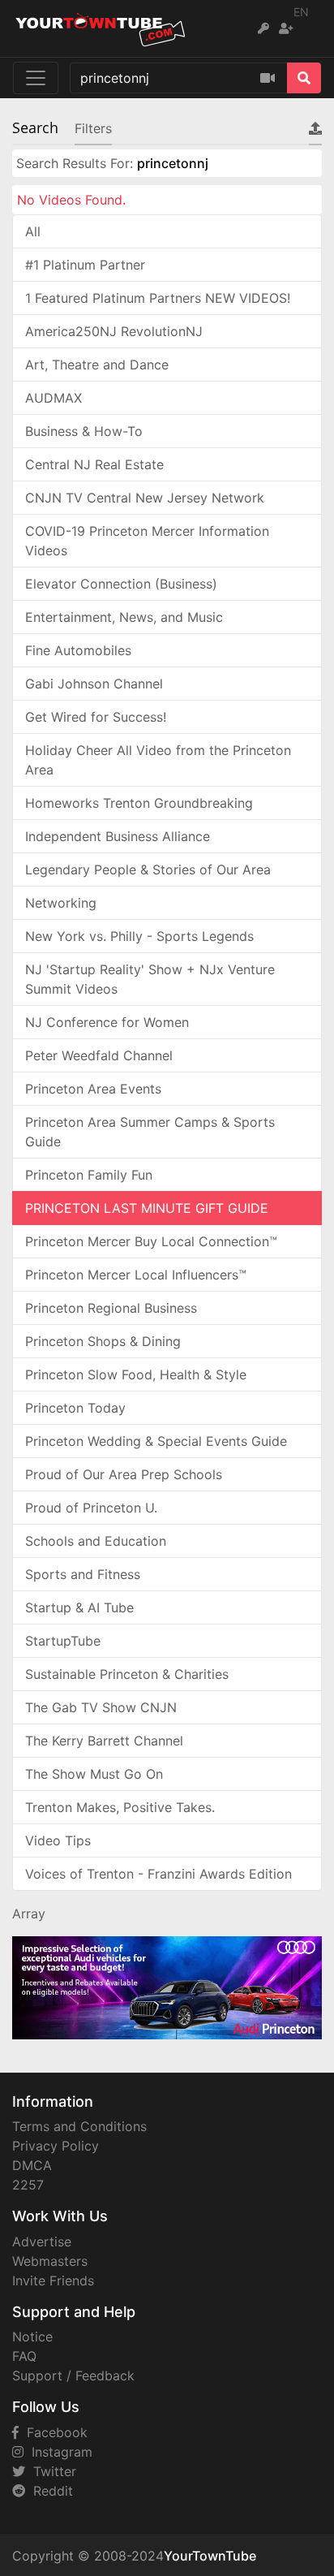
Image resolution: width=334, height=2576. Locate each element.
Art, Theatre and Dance (97, 365)
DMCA (32, 2165)
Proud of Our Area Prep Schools (124, 1474)
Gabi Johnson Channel (94, 684)
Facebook (53, 2432)
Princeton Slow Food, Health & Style (136, 1374)
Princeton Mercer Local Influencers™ (136, 1275)
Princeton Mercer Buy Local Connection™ (151, 1241)
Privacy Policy (56, 2146)
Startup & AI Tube (79, 1607)
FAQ (24, 2356)
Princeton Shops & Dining (103, 1341)
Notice (32, 2337)
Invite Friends (53, 2280)
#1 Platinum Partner (85, 265)
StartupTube (63, 1641)
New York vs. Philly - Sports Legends (139, 936)
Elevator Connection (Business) (121, 584)
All (33, 231)
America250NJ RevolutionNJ (114, 331)
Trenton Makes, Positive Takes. (120, 1807)
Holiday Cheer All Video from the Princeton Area (158, 760)
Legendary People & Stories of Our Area (148, 869)
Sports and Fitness (83, 1574)
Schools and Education (96, 1541)
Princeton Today (75, 1408)
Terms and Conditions (79, 2126)
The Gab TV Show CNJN (101, 1707)
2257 (28, 2185)
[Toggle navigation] (36, 78)
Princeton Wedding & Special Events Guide (156, 1441)
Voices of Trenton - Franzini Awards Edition (158, 1874)
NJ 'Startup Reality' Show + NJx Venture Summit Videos (150, 979)
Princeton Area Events (93, 1089)
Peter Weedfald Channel (99, 1055)
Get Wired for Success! (96, 717)
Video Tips (58, 1840)
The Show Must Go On (94, 1774)
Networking (61, 903)
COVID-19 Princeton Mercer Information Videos (147, 541)
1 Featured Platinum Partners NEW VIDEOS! (158, 298)
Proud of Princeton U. (91, 1508)
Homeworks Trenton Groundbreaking (139, 803)
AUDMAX (54, 398)
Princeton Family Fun (89, 1175)
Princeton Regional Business (111, 1308)
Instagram (58, 2452)
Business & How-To (84, 431)
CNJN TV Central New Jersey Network (145, 498)
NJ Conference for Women (107, 1022)
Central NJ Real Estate (94, 464)
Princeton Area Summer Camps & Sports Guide (150, 1132)
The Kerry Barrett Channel (104, 1741)
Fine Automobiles (78, 650)
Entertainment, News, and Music (124, 617)
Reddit (49, 2491)
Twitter (51, 2471)
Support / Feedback (73, 2375)
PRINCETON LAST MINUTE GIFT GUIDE (147, 1208)
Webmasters (50, 2261)
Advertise (42, 2242)
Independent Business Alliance (118, 836)
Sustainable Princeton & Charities (127, 1674)
